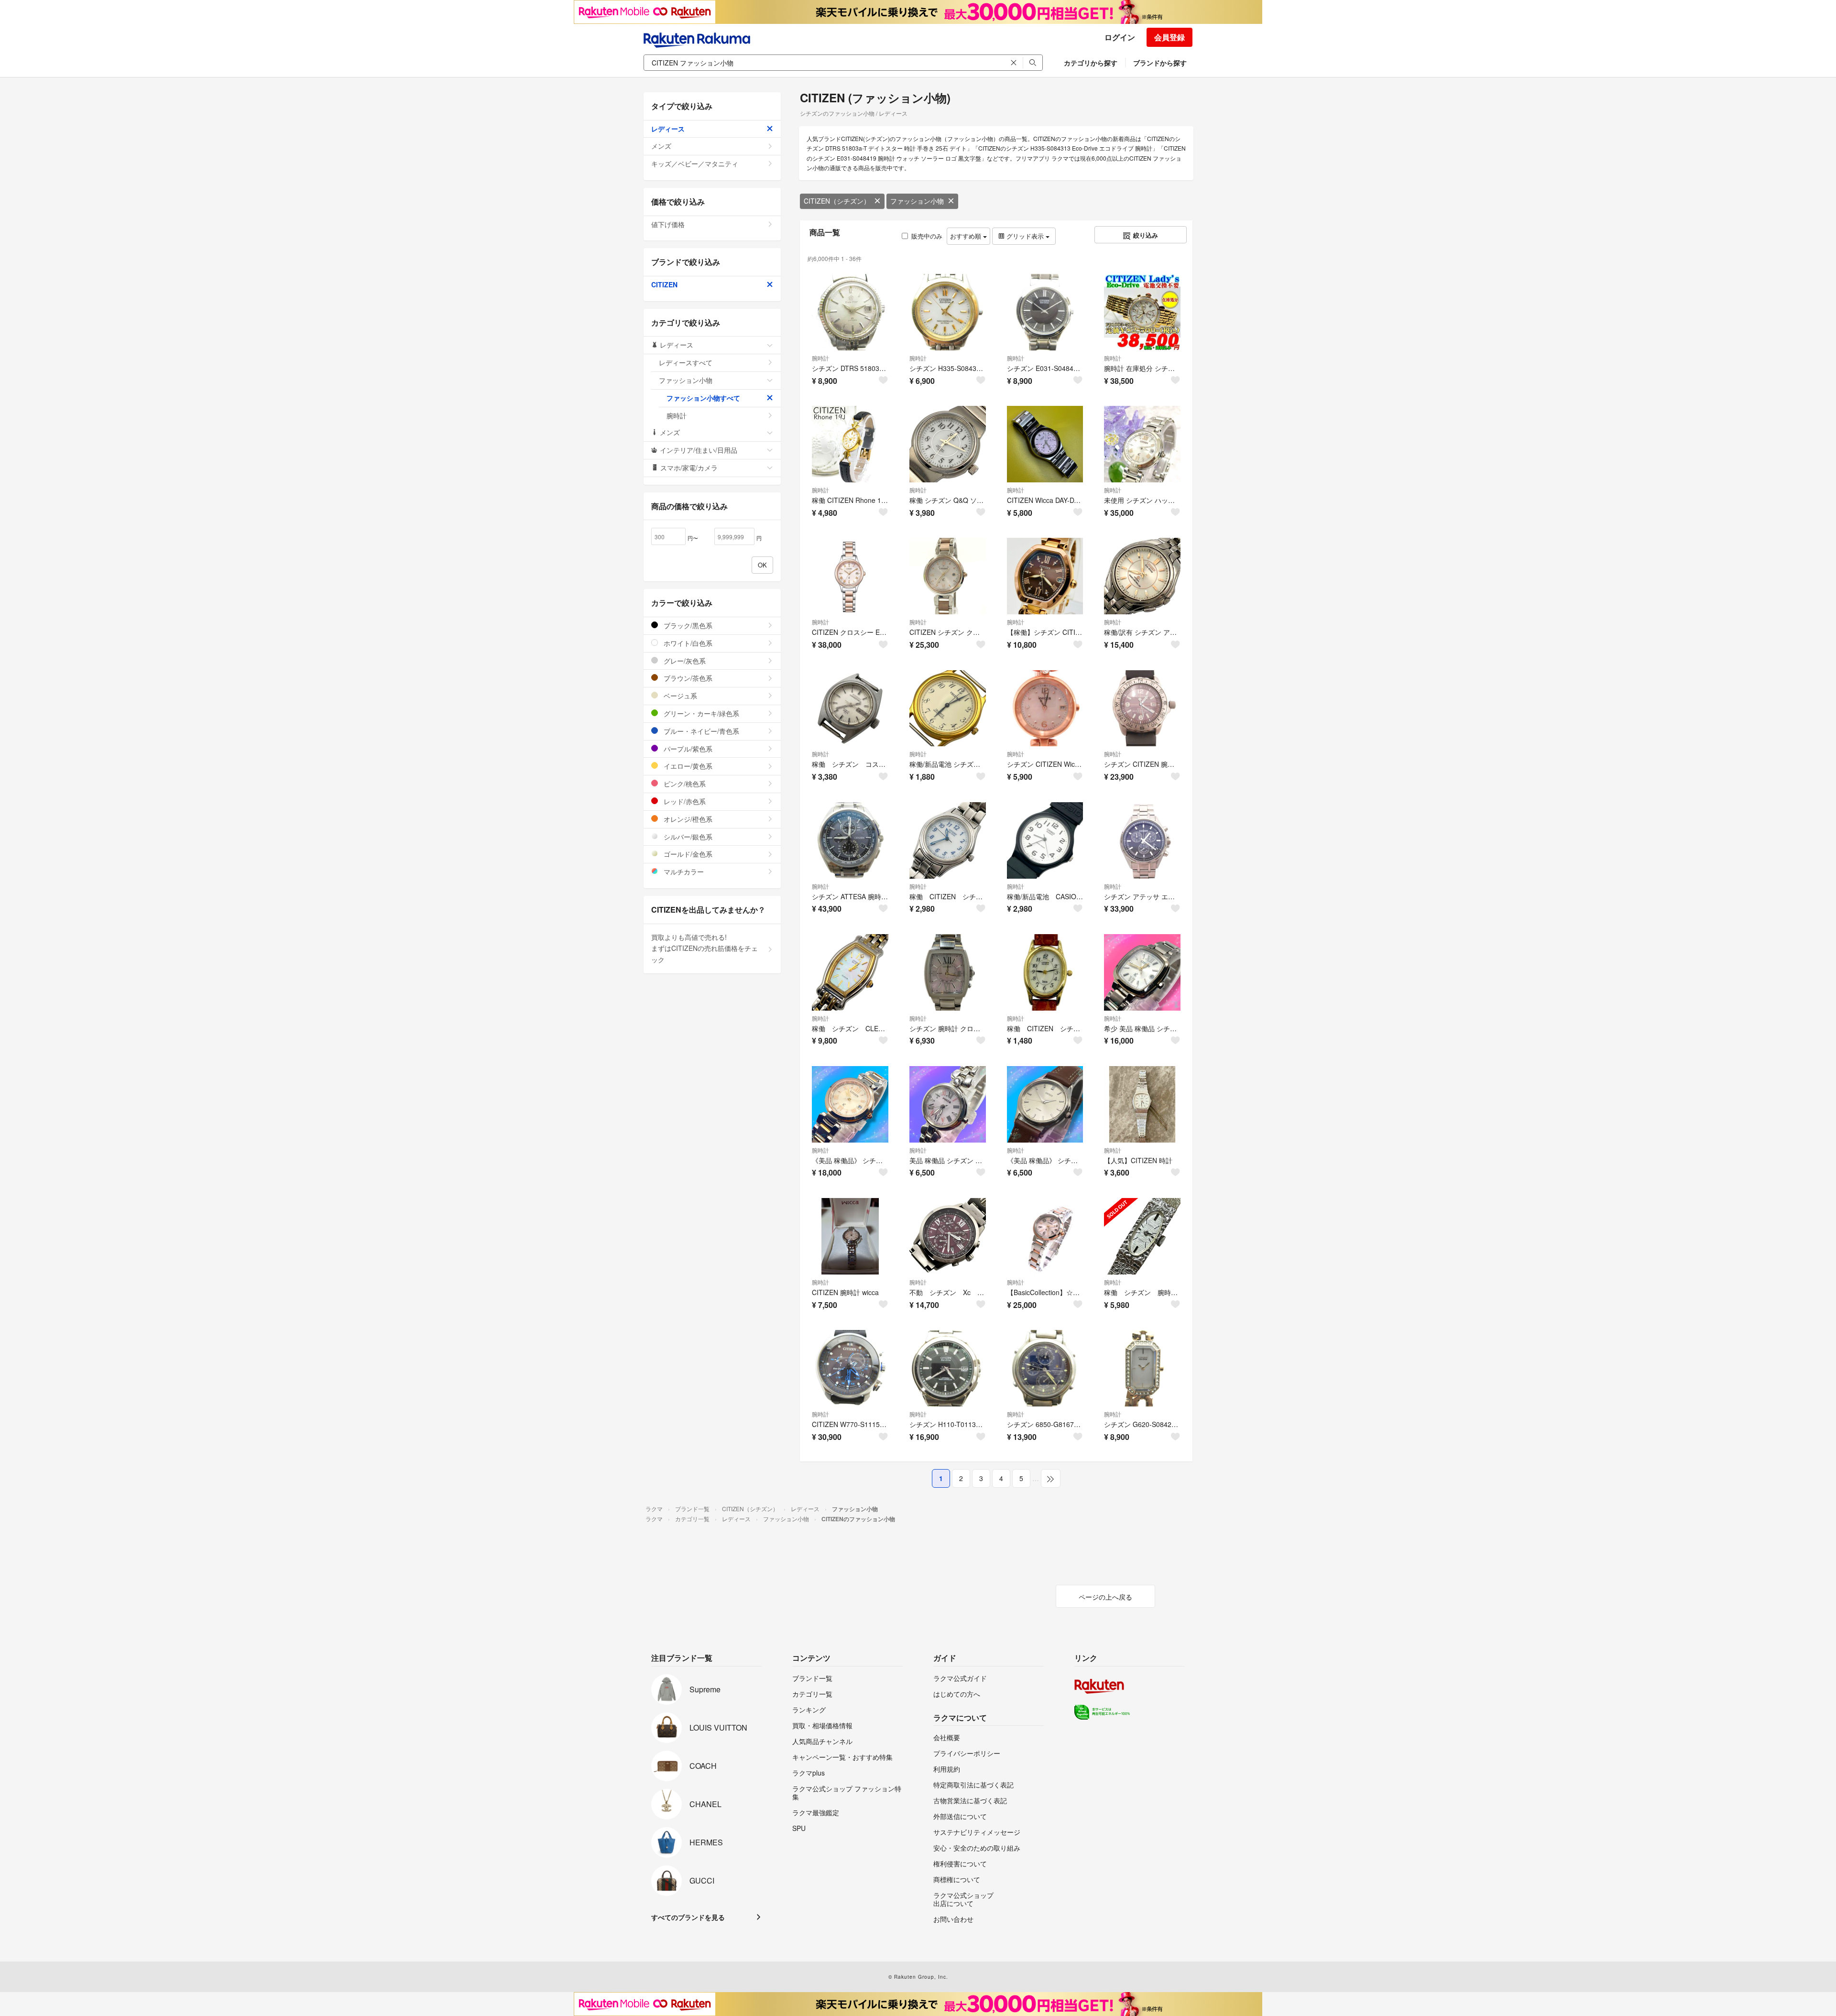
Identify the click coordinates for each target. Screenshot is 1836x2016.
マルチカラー (683, 872)
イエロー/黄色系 (687, 766)
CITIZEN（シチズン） (837, 201)
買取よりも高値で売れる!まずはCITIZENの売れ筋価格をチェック (705, 948)
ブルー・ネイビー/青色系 (700, 731)
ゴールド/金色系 (687, 854)
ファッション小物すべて (703, 398)
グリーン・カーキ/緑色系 (700, 713)
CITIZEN (664, 284)
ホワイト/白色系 (687, 643)
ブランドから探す (1160, 63)
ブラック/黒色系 (687, 625)
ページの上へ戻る (1105, 1597)
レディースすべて (686, 362)
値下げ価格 (668, 224)
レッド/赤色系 (684, 801)
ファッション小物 (917, 201)
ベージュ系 (679, 696)
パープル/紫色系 (687, 749)
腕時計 (820, 358)
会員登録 (1169, 37)
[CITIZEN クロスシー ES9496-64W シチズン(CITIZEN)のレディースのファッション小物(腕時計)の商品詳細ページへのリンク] (850, 576)
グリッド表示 (1025, 236)
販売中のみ (927, 236)
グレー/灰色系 (684, 661)
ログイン (1120, 37)
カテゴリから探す (1091, 63)
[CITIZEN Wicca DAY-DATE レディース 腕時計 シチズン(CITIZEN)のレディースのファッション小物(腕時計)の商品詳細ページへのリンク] (1045, 444)
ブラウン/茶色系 (687, 678)
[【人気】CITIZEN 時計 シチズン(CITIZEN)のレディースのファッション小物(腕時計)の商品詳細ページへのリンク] (1142, 1104)
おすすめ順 (967, 236)
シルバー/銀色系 (687, 837)
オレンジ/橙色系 (687, 819)
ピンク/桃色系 (684, 784)
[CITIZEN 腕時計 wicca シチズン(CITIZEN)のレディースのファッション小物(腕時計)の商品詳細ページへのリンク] (850, 1236)
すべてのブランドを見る (688, 1917)
